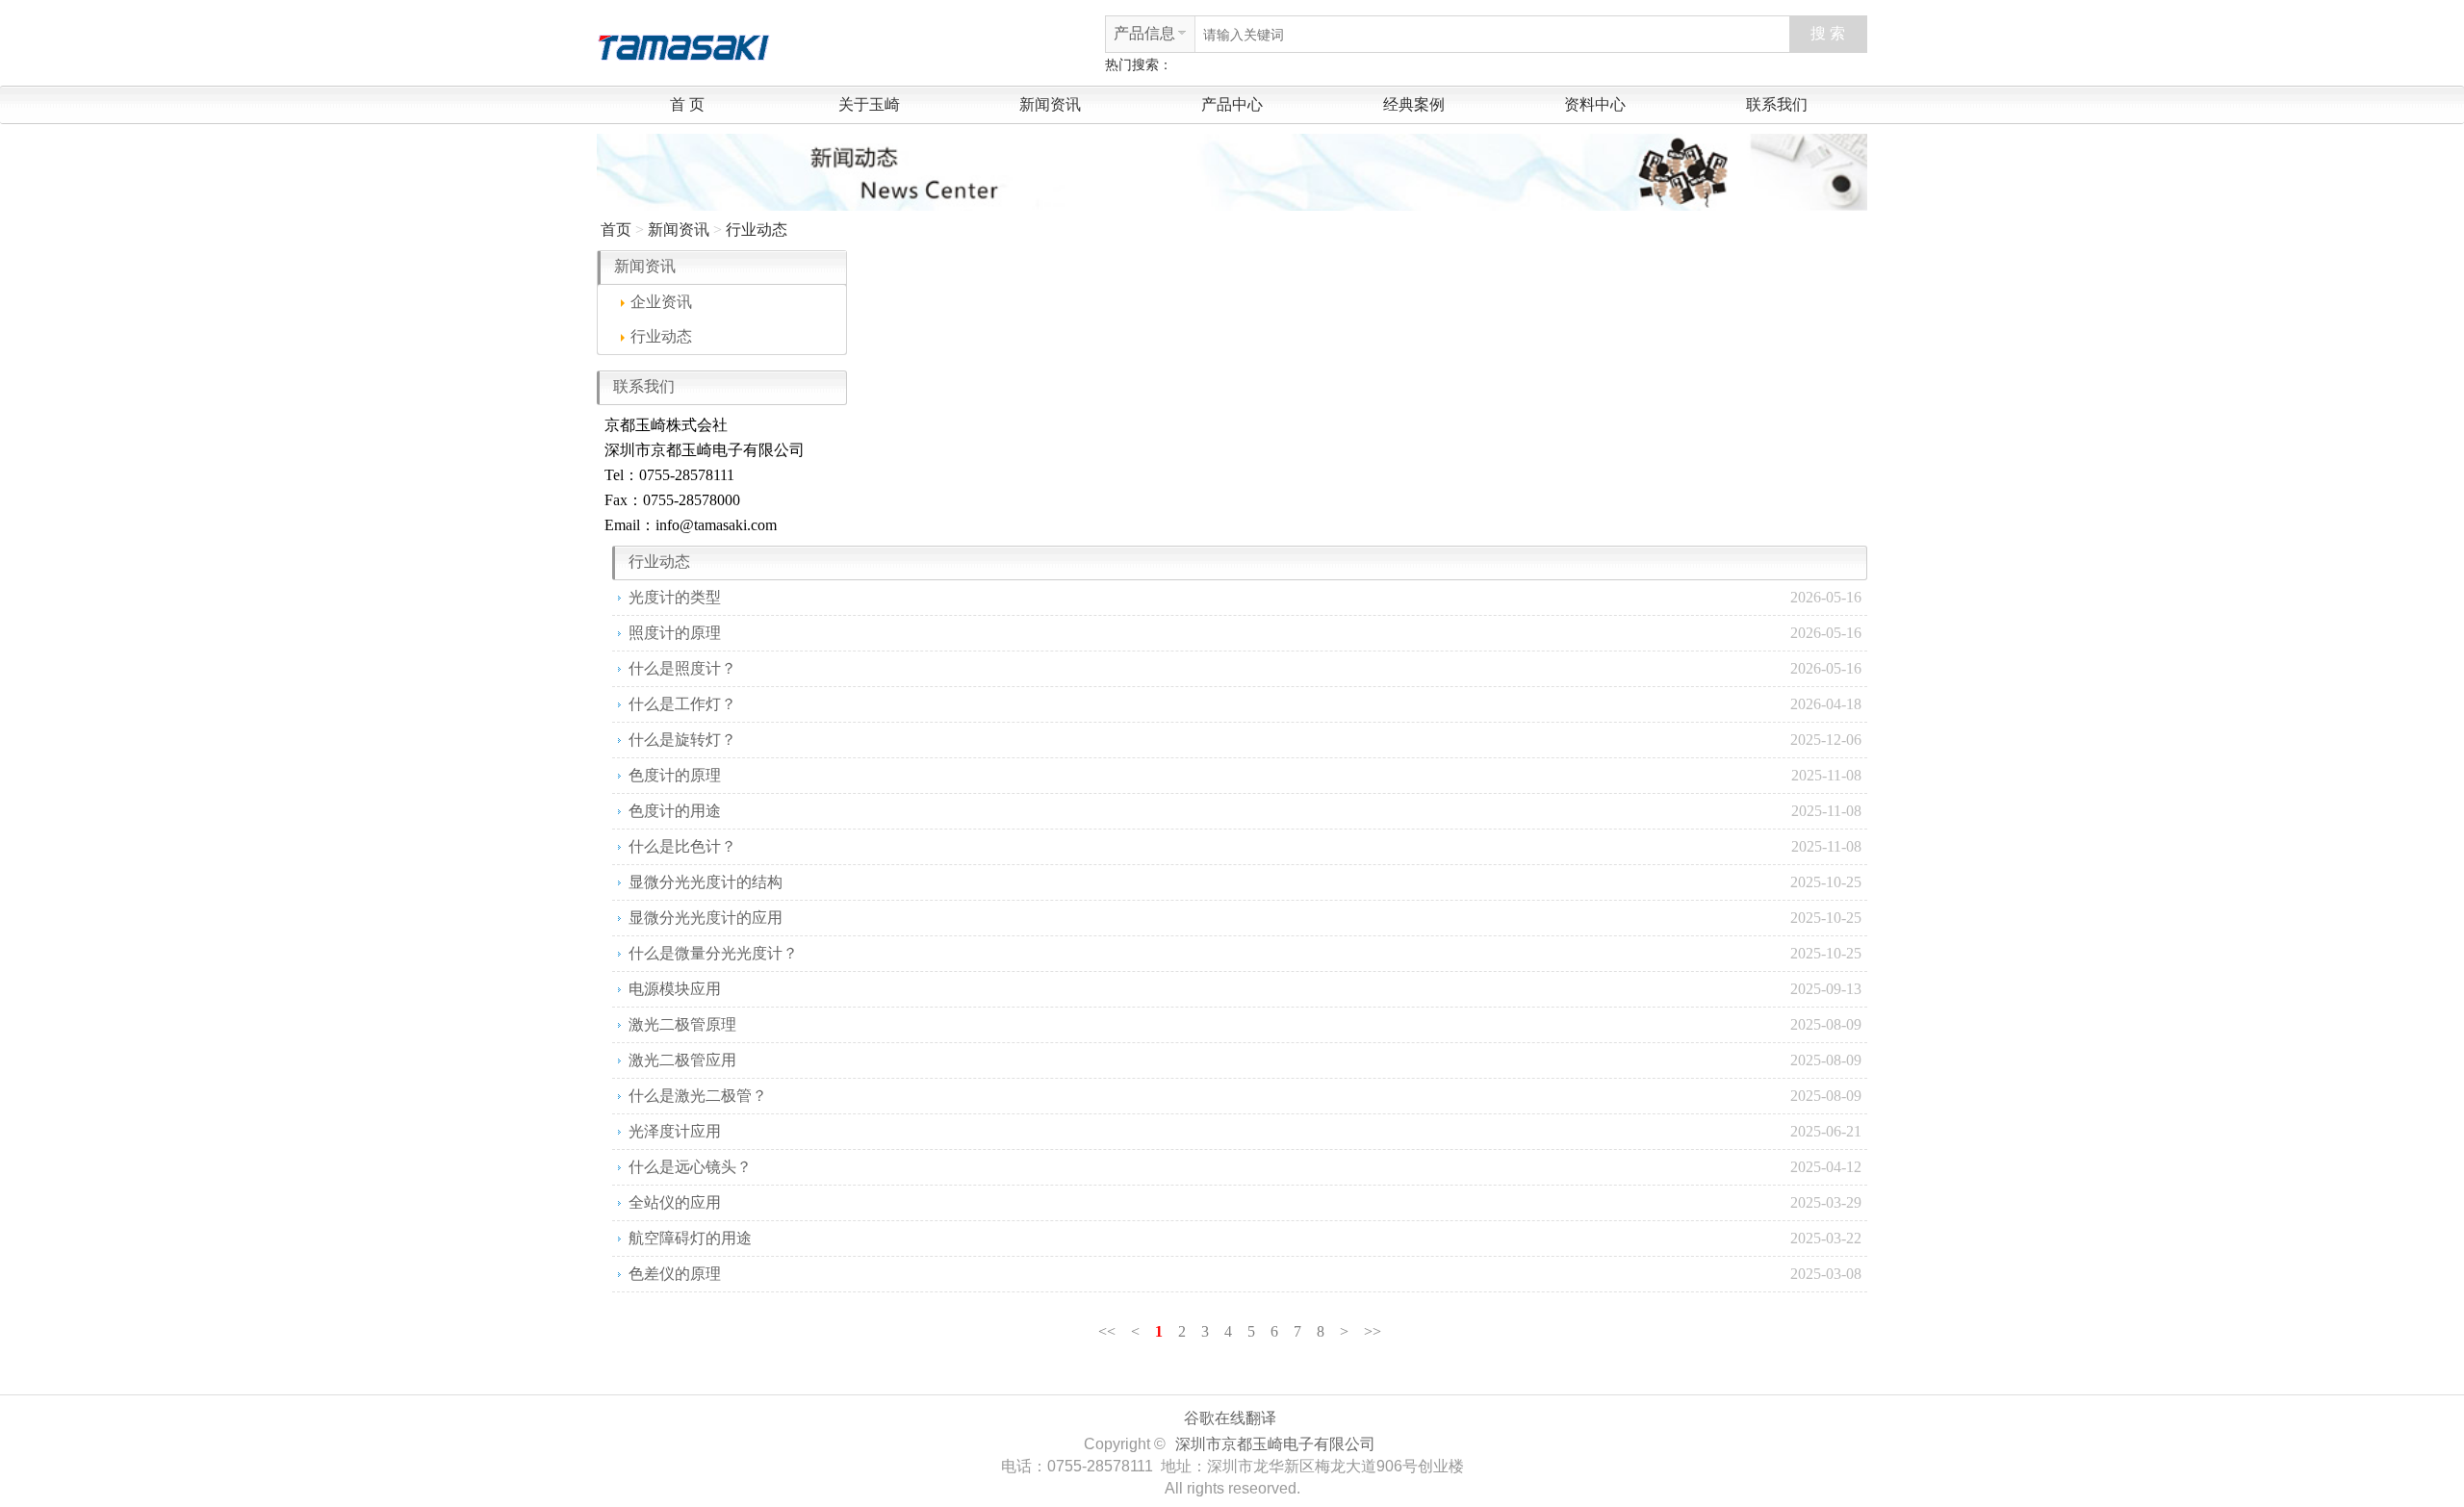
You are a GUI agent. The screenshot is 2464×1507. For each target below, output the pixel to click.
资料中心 (1595, 104)
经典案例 (1414, 104)
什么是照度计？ (682, 668)
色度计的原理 (675, 775)
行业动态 (757, 230)
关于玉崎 (869, 104)
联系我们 (1777, 104)
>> (1373, 1331)
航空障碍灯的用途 (690, 1238)
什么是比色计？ (682, 846)
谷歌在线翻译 (1230, 1418)
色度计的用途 (675, 811)
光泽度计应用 (675, 1131)
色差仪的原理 (675, 1274)
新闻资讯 (1050, 104)
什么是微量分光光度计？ (713, 953)
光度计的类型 (675, 597)
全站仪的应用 (675, 1202)
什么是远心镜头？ (690, 1167)
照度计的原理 (675, 633)
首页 (616, 230)
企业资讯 (661, 302)
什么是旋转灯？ (682, 740)
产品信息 (1144, 33)
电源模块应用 (675, 989)
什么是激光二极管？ (698, 1096)
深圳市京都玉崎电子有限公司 (1275, 1444)
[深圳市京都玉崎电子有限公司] (683, 45)
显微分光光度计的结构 (706, 882)
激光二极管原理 (682, 1024)
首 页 (687, 104)
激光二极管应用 (682, 1060)
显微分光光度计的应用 (706, 918)
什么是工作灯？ (682, 704)
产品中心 (1232, 104)
